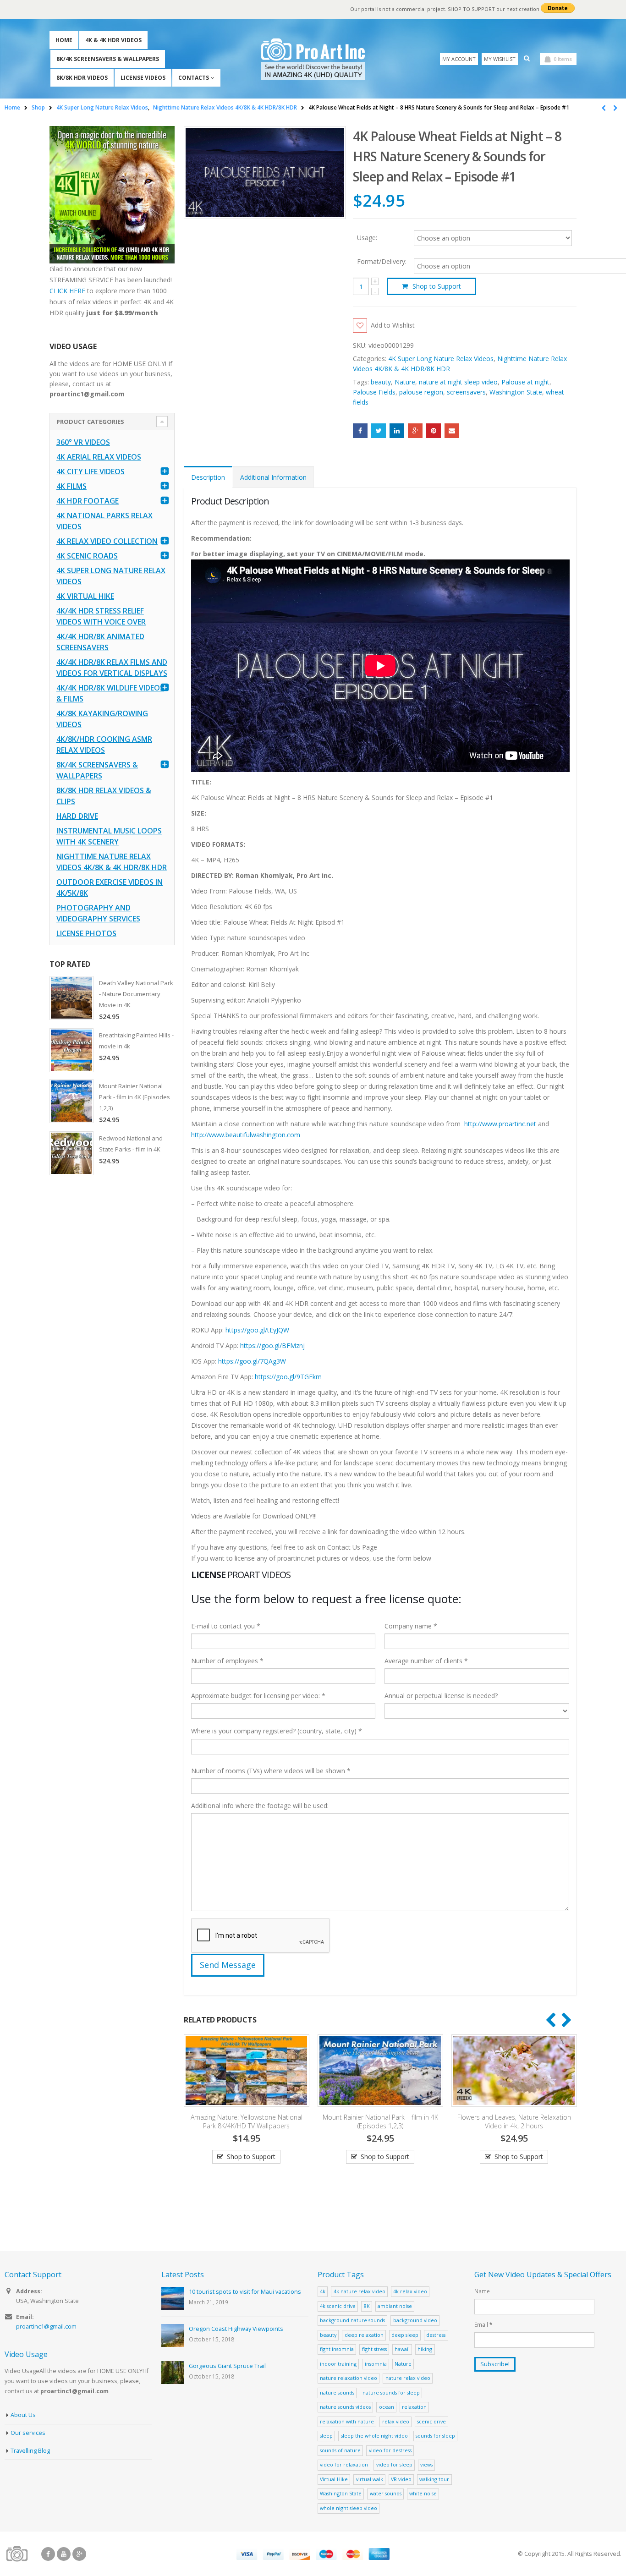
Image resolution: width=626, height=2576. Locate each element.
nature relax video (408, 2378)
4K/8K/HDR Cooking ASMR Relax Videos (104, 745)
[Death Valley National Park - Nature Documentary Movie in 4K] (71, 998)
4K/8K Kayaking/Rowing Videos (102, 719)
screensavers (466, 392)
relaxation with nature (347, 2421)
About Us (23, 2415)
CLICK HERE (67, 291)
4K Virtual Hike (85, 596)
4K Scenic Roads (87, 556)
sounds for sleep (435, 2436)
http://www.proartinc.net (500, 1124)
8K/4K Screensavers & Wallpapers (108, 59)
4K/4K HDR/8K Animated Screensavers (100, 642)
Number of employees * (227, 1661)
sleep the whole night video (374, 2436)
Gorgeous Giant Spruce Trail (227, 2366)
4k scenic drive (338, 2306)
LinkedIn (397, 431)
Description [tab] (208, 477)
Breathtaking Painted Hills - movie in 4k (136, 1041)
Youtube (64, 2554)
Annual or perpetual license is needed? (441, 1696)
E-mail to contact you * (226, 1626)
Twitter (379, 431)
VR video (401, 2479)
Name (482, 2291)
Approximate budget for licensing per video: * (258, 1696)
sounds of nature (340, 2450)
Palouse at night (525, 382)
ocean (387, 2407)
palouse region (421, 392)
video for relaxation (344, 2464)
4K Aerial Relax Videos (99, 457)
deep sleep (405, 2335)
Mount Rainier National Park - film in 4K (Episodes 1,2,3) (135, 1097)
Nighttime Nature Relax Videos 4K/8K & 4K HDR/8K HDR (112, 862)
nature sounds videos (345, 2407)
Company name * (411, 1626)
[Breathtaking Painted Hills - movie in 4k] (71, 1050)
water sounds (386, 2493)
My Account (459, 59)
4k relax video (410, 2291)
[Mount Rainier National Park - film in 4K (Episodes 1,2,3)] (71, 1101)
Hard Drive (77, 816)
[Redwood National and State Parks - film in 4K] (71, 1153)
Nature (405, 382)
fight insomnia (337, 2349)
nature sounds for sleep (391, 2392)
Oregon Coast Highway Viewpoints (236, 2329)
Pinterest (434, 431)
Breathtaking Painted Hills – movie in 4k (515, 2117)
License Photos (86, 933)
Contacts (194, 78)
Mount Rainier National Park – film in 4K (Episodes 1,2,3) (247, 2121)
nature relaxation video (349, 2378)
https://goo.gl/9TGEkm (288, 1377)
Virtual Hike (334, 2479)
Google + (415, 431)
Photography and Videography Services (98, 913)
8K (367, 2306)
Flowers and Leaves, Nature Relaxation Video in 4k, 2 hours (381, 2121)
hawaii (402, 2349)
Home (64, 40)
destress (436, 2335)
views (426, 2464)
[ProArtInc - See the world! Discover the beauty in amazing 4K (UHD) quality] (313, 59)
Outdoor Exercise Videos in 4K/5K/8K (110, 888)
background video (415, 2320)
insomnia (376, 2364)
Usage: (367, 237)
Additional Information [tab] (273, 477)
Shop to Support (437, 286)
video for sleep (394, 2464)
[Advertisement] (112, 1326)
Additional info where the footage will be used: (260, 1806)
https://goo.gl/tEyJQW (257, 1330)
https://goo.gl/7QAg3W (252, 1361)
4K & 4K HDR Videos (113, 40)
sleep (326, 2436)
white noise (423, 2493)
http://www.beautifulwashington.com (246, 1135)
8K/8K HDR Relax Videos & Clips (104, 796)
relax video (396, 2421)
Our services (28, 2433)
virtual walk (370, 2479)
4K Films (71, 486)
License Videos (143, 78)
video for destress (390, 2450)
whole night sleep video (349, 2508)
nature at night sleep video (458, 382)
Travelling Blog (30, 2451)
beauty (381, 382)
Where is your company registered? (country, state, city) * (277, 1731)
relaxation (414, 2407)
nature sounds (337, 2392)
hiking (425, 2349)
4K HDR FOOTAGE (88, 501)
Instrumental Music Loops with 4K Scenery (109, 836)
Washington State (516, 392)
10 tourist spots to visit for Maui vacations (245, 2292)
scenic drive (431, 2421)
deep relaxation (364, 2335)
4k (323, 2291)
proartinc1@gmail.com (46, 2327)
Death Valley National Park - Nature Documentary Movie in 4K (136, 994)
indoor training (338, 2364)
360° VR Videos (83, 442)
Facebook (360, 431)
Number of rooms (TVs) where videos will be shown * (271, 1771)
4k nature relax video (360, 2291)
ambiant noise (395, 2306)
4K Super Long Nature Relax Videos (441, 359)
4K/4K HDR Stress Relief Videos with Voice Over (101, 616)
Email (452, 431)
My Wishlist (500, 59)
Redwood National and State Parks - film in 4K (131, 1144)
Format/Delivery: (382, 262)
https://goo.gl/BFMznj (272, 1346)
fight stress (374, 2349)
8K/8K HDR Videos (82, 78)
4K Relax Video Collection (107, 541)
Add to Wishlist (393, 325)
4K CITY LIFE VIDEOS (91, 471)
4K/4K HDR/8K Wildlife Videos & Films (110, 693)
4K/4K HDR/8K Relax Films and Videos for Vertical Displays (112, 668)
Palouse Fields (374, 392)
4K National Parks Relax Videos (104, 521)
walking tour (434, 2479)
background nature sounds (352, 2320)
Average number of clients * (426, 1661)
